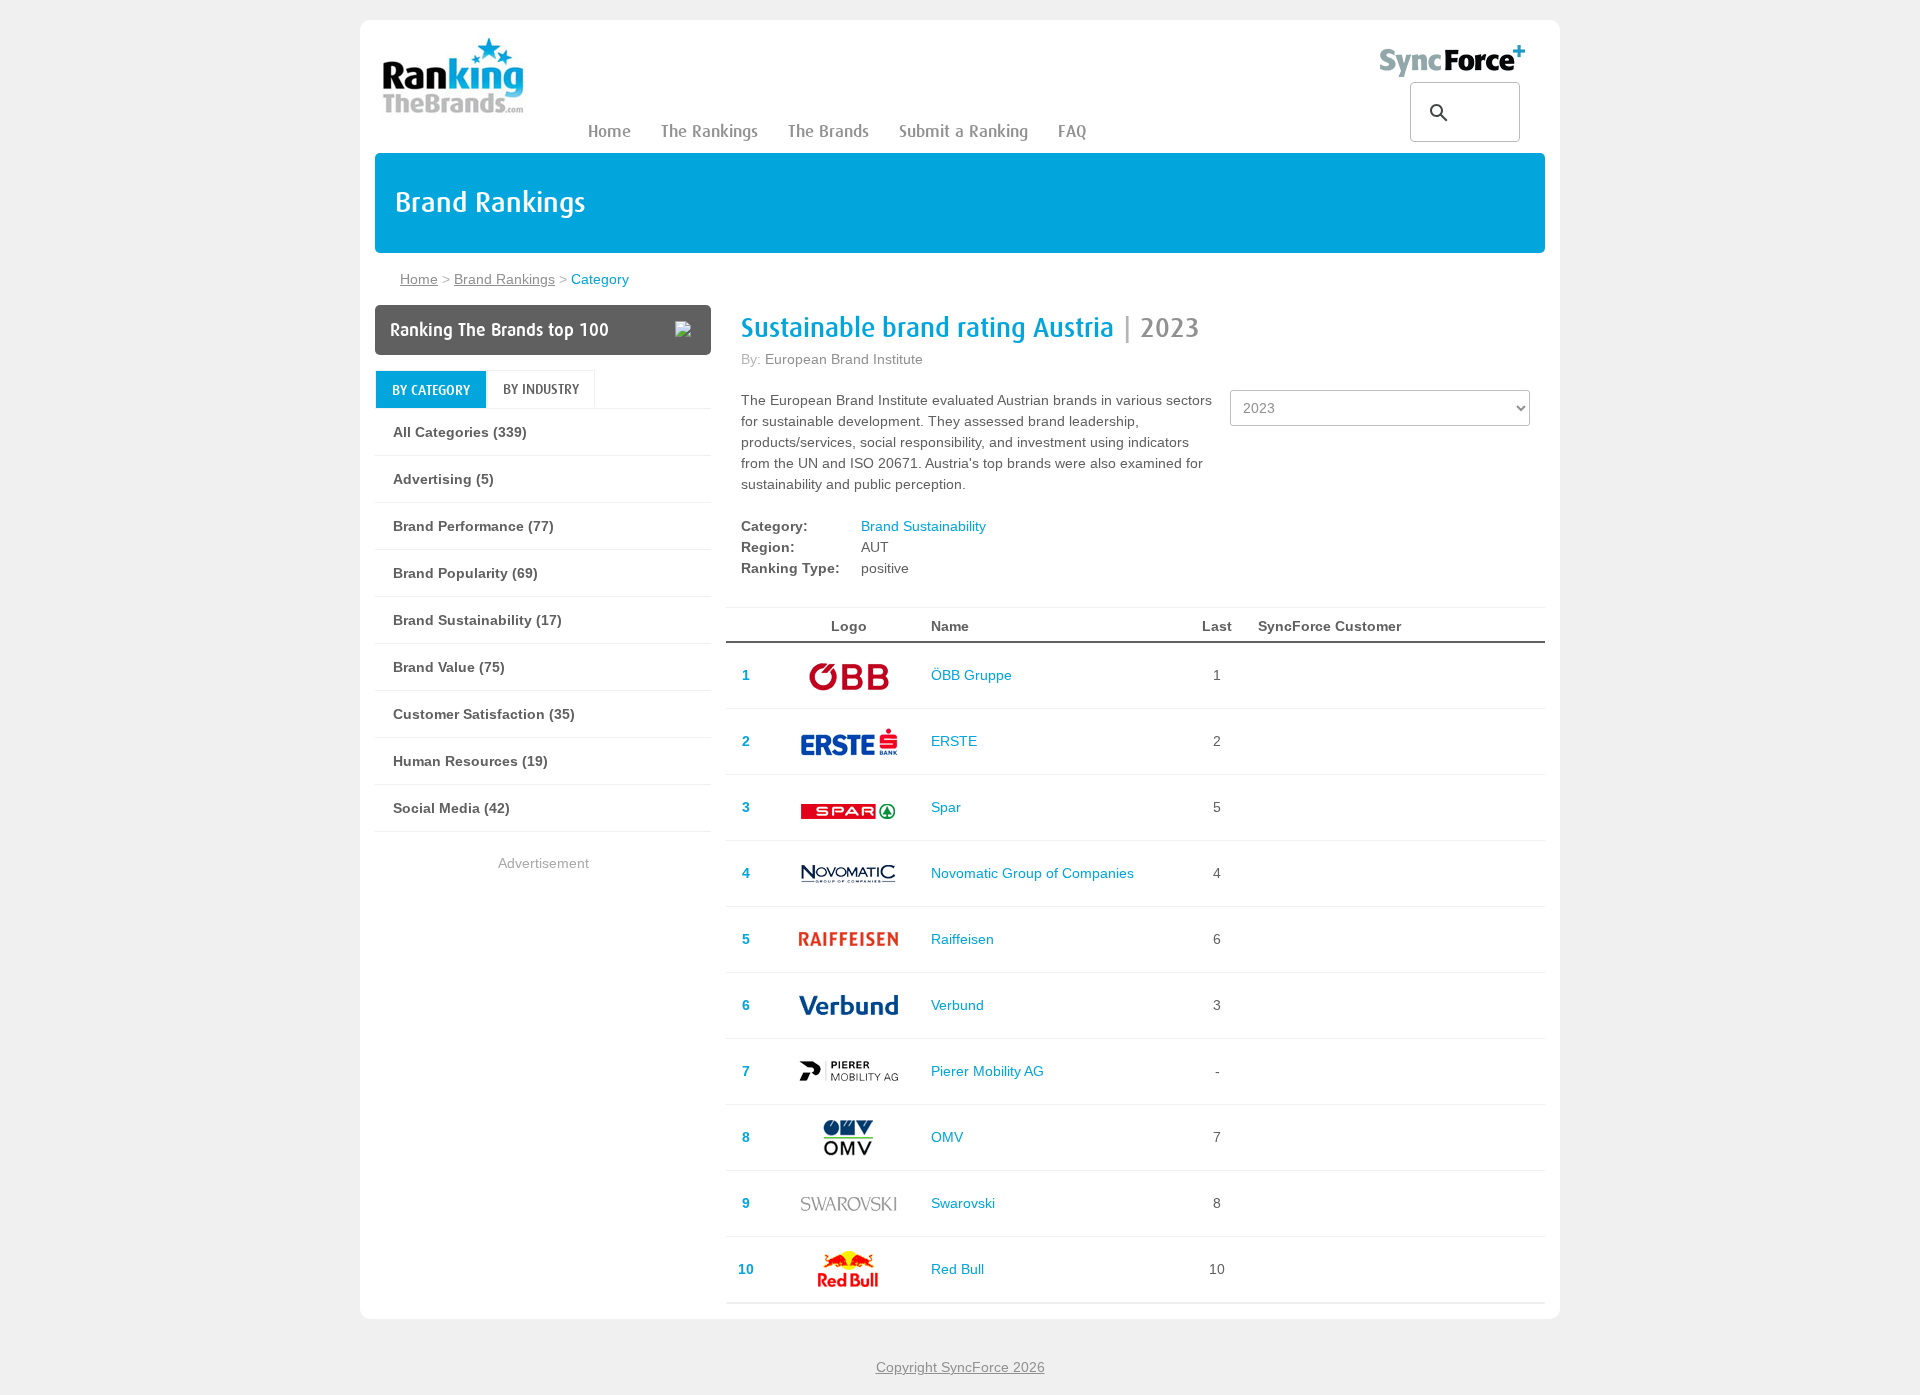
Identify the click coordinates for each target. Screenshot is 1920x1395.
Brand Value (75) (449, 667)
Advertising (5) (443, 479)
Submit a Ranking (963, 131)
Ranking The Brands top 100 (499, 330)
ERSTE (954, 741)
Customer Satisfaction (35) (484, 714)
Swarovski (963, 1203)
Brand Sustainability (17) (477, 620)
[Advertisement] (543, 1015)
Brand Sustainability (923, 526)
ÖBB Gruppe (971, 675)
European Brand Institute (844, 359)
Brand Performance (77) (473, 526)
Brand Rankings (504, 279)
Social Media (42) (451, 808)
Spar (946, 807)
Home (609, 131)
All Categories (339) (460, 432)
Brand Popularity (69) (465, 573)
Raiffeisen (962, 939)
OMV (947, 1137)
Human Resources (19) (470, 761)
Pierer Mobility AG (987, 1071)
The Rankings (709, 131)
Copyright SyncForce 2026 (960, 1367)
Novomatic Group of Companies (1032, 873)
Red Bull (957, 1269)
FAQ (1072, 131)
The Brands (828, 131)
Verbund (957, 1005)
